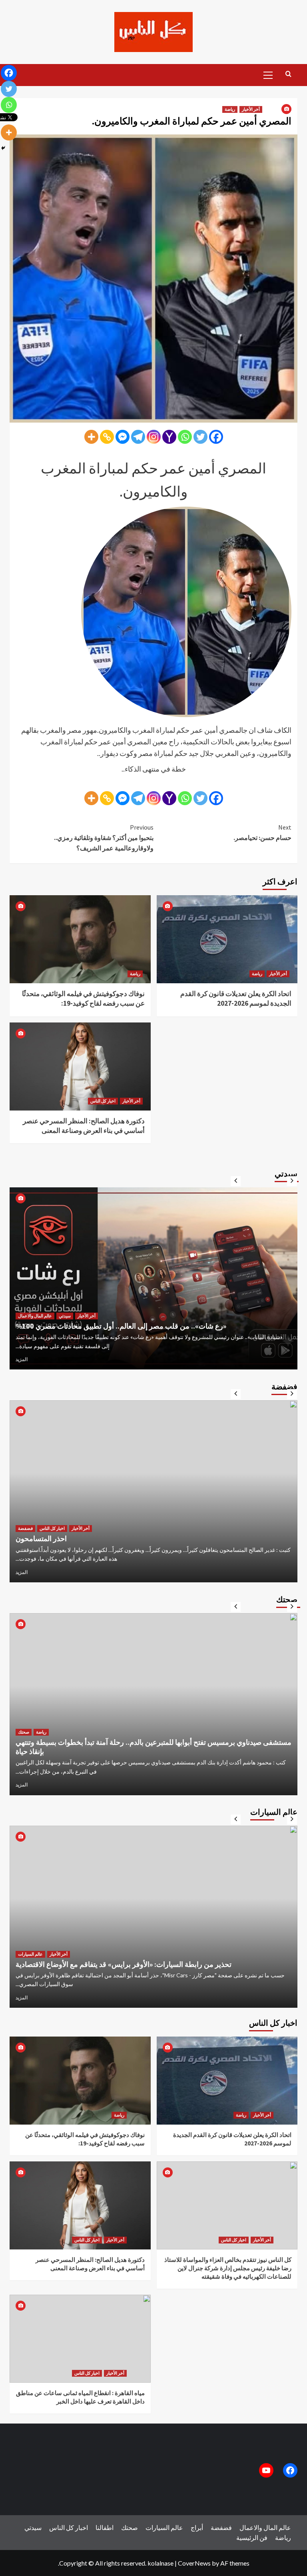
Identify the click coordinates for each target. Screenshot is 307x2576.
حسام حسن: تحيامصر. (262, 832)
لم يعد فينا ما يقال (41, 1539)
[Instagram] (154, 437)
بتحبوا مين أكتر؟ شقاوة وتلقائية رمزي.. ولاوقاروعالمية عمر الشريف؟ (104, 837)
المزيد (22, 1359)
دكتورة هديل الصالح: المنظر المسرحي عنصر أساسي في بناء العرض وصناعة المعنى (84, 1126)
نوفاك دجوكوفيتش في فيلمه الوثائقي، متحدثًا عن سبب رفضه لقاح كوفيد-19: (83, 998)
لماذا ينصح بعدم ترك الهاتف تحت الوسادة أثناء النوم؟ (91, 1751)
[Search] (288, 74)
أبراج (197, 2527)
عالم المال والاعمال (265, 2527)
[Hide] (3, 148)
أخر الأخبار (251, 109)
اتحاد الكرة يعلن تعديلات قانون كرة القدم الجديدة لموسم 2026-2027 (236, 998)
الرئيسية (247, 2537)
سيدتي (24, 1306)
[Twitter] (200, 437)
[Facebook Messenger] (123, 437)
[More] (91, 437)
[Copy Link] (107, 437)
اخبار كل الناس (103, 1101)
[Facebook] (216, 437)
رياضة (230, 109)
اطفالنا (105, 2527)
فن (263, 2537)
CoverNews (194, 2563)
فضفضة (25, 1528)
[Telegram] (138, 437)
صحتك (24, 1741)
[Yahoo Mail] (169, 437)
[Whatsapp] (185, 437)
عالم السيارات (30, 1945)
